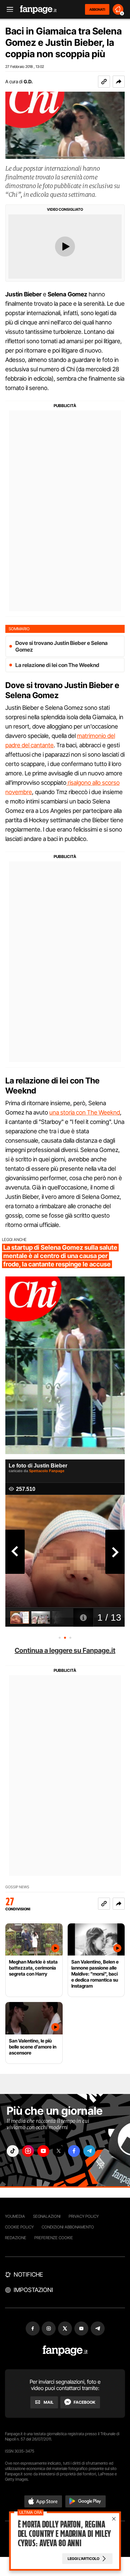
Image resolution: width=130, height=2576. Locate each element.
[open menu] (8, 10)
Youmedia (15, 2216)
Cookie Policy (19, 2227)
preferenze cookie (54, 2238)
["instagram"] (28, 2151)
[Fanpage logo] (38, 10)
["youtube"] (43, 2151)
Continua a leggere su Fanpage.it (65, 1650)
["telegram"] (89, 2151)
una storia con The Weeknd (85, 1112)
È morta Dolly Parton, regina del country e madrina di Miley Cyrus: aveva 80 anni (64, 2534)
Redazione (16, 2238)
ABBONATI (97, 9)
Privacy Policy (84, 2216)
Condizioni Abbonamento (68, 2227)
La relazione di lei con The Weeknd (57, 665)
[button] (119, 82)
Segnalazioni (47, 2216)
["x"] (59, 2151)
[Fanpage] (65, 2351)
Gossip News (17, 1887)
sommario (19, 629)
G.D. (28, 81)
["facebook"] (74, 2151)
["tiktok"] (13, 2151)
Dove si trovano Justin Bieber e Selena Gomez (61, 646)
